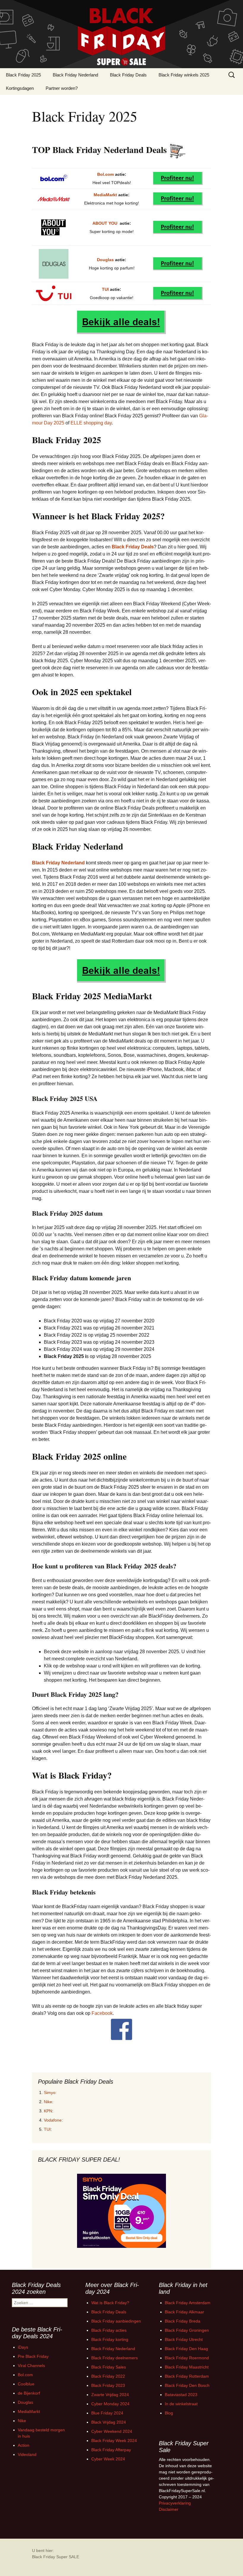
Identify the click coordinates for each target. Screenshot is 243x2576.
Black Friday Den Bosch (187, 2385)
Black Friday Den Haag (186, 2349)
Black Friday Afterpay (111, 2450)
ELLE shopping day (91, 423)
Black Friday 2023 (108, 2385)
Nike (48, 2102)
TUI (105, 289)
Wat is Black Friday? (110, 2303)
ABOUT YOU (105, 223)
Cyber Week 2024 (108, 2459)
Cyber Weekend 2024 (112, 2431)
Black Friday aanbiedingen (116, 2321)
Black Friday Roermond (187, 2358)
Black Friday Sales (109, 2367)
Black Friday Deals (128, 75)
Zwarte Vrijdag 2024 (110, 2395)
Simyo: (50, 2093)
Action (24, 2445)
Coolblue (26, 2384)
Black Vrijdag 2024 (109, 2422)
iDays (23, 2347)
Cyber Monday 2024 (110, 2404)
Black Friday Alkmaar (184, 2312)
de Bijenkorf (29, 2393)
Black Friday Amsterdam (188, 2303)
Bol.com (105, 174)
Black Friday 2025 (23, 75)
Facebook (102, 2013)
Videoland (27, 2454)
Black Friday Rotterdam (187, 2376)
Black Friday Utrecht (184, 2339)
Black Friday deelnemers (115, 2358)
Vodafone (53, 2120)
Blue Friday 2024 (107, 2413)
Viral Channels (31, 2366)
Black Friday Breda (183, 2321)
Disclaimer (169, 2509)
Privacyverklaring (175, 2503)
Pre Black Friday (33, 2356)
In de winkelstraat (181, 2404)
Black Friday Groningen (187, 2330)
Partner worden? (62, 88)
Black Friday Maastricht (187, 2367)
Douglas (105, 260)
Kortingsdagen (20, 88)
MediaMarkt (105, 195)
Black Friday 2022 (108, 2376)
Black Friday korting (110, 2339)
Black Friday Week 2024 (114, 2441)
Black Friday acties (109, 2330)
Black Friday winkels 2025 (184, 75)
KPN (48, 2111)
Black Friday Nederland (75, 75)
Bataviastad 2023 (181, 2395)
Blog (169, 2413)
